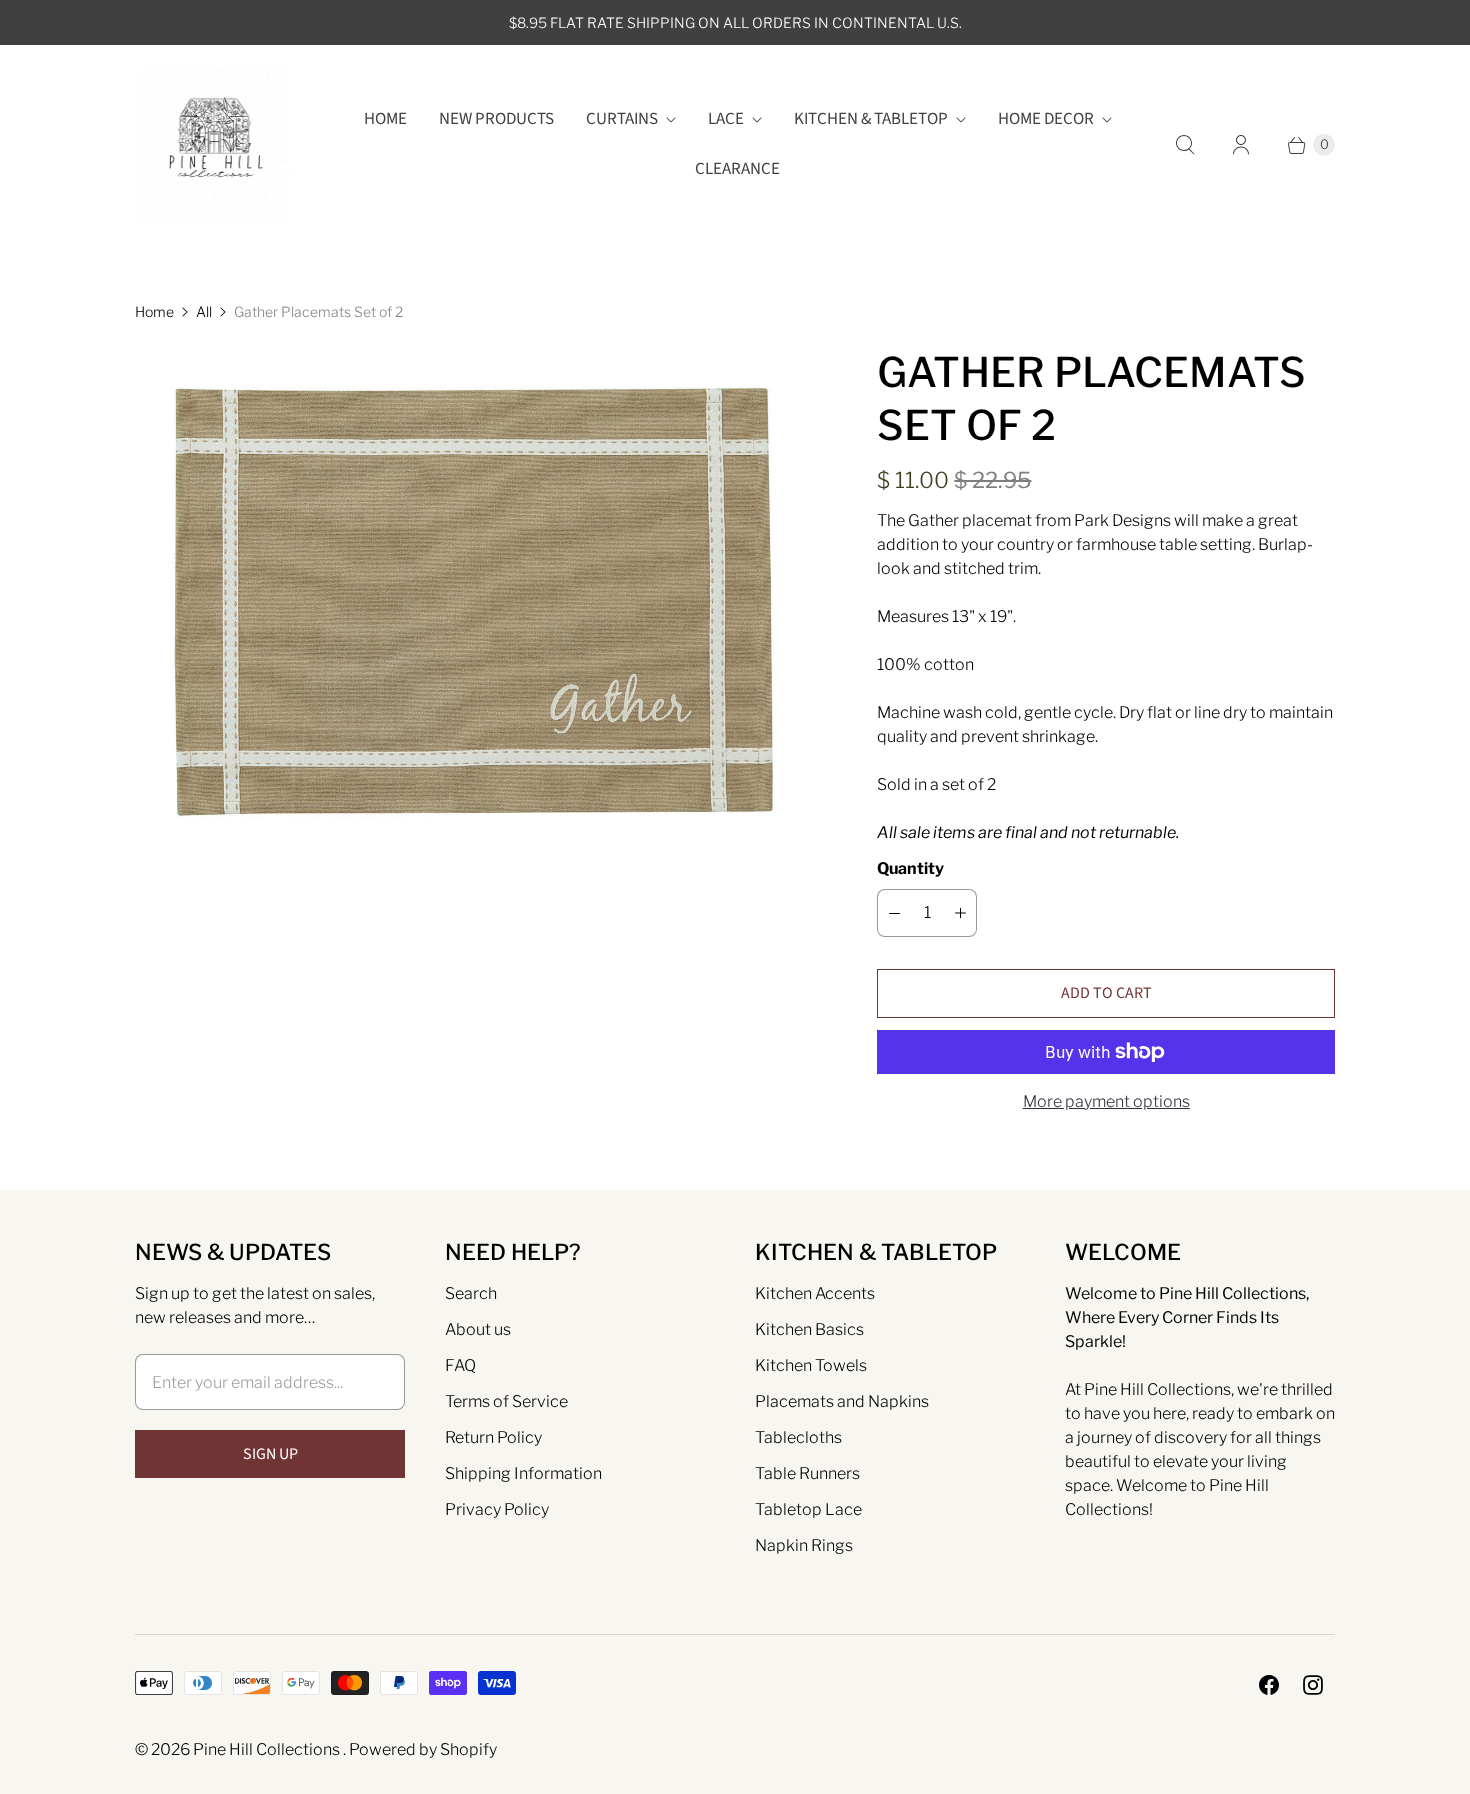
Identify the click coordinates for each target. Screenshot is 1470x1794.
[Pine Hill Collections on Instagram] (1313, 1685)
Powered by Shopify (423, 1749)
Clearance (737, 169)
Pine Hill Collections (268, 1749)
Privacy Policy (497, 1509)
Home (385, 119)
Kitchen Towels (811, 1365)
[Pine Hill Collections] (212, 144)
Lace (726, 119)
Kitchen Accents (815, 1293)
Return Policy (493, 1437)
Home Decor (1046, 119)
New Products (496, 119)
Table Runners (807, 1473)
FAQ (460, 1365)
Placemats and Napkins (842, 1401)
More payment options (1106, 1101)
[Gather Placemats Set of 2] (478, 602)
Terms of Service (506, 1401)
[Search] (1185, 145)
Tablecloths (798, 1437)
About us (478, 1329)
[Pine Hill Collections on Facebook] (1269, 1685)
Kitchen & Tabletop (871, 119)
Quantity (910, 868)
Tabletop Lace (808, 1509)
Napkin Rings (804, 1545)
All (204, 311)
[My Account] (1241, 145)
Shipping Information (523, 1473)
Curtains (622, 119)
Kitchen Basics (809, 1329)
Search (471, 1293)
